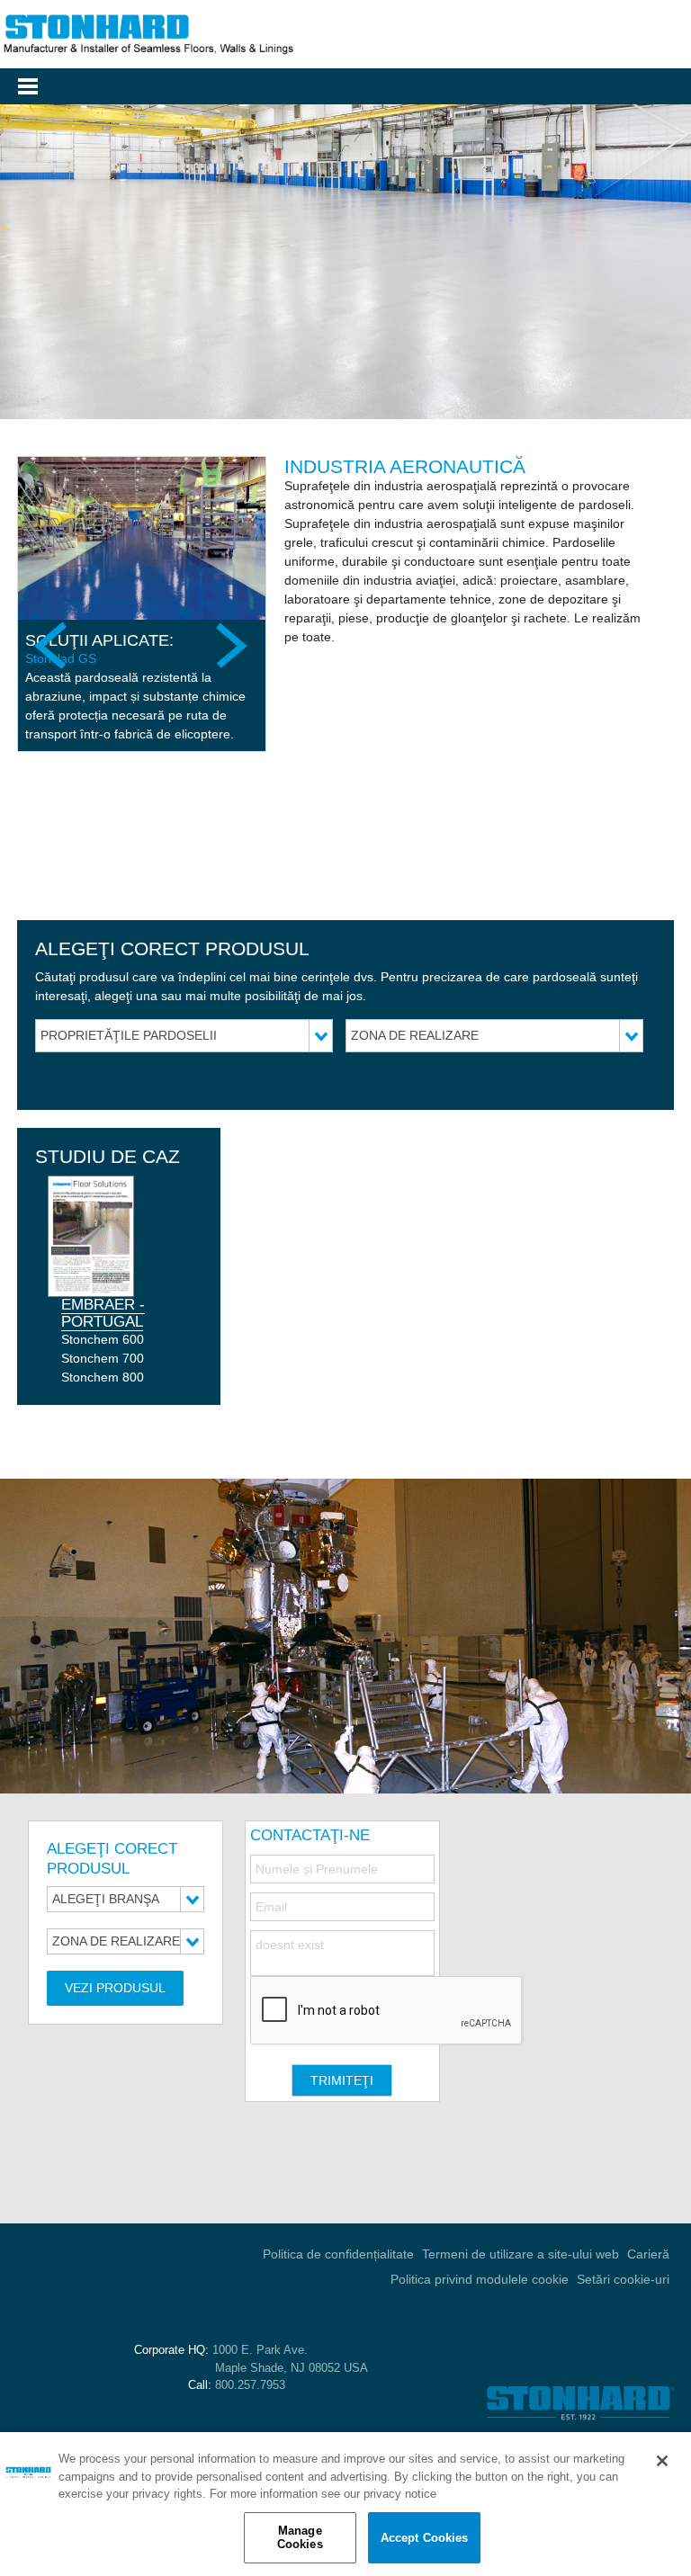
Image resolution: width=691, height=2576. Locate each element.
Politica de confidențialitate (338, 2254)
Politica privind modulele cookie (480, 2279)
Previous (53, 645)
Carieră (648, 2254)
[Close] (662, 2461)
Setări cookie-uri (623, 2279)
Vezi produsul (115, 1988)
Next (230, 645)
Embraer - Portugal (103, 1313)
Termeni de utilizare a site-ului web (520, 2254)
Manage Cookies (300, 2538)
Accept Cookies (425, 2538)
